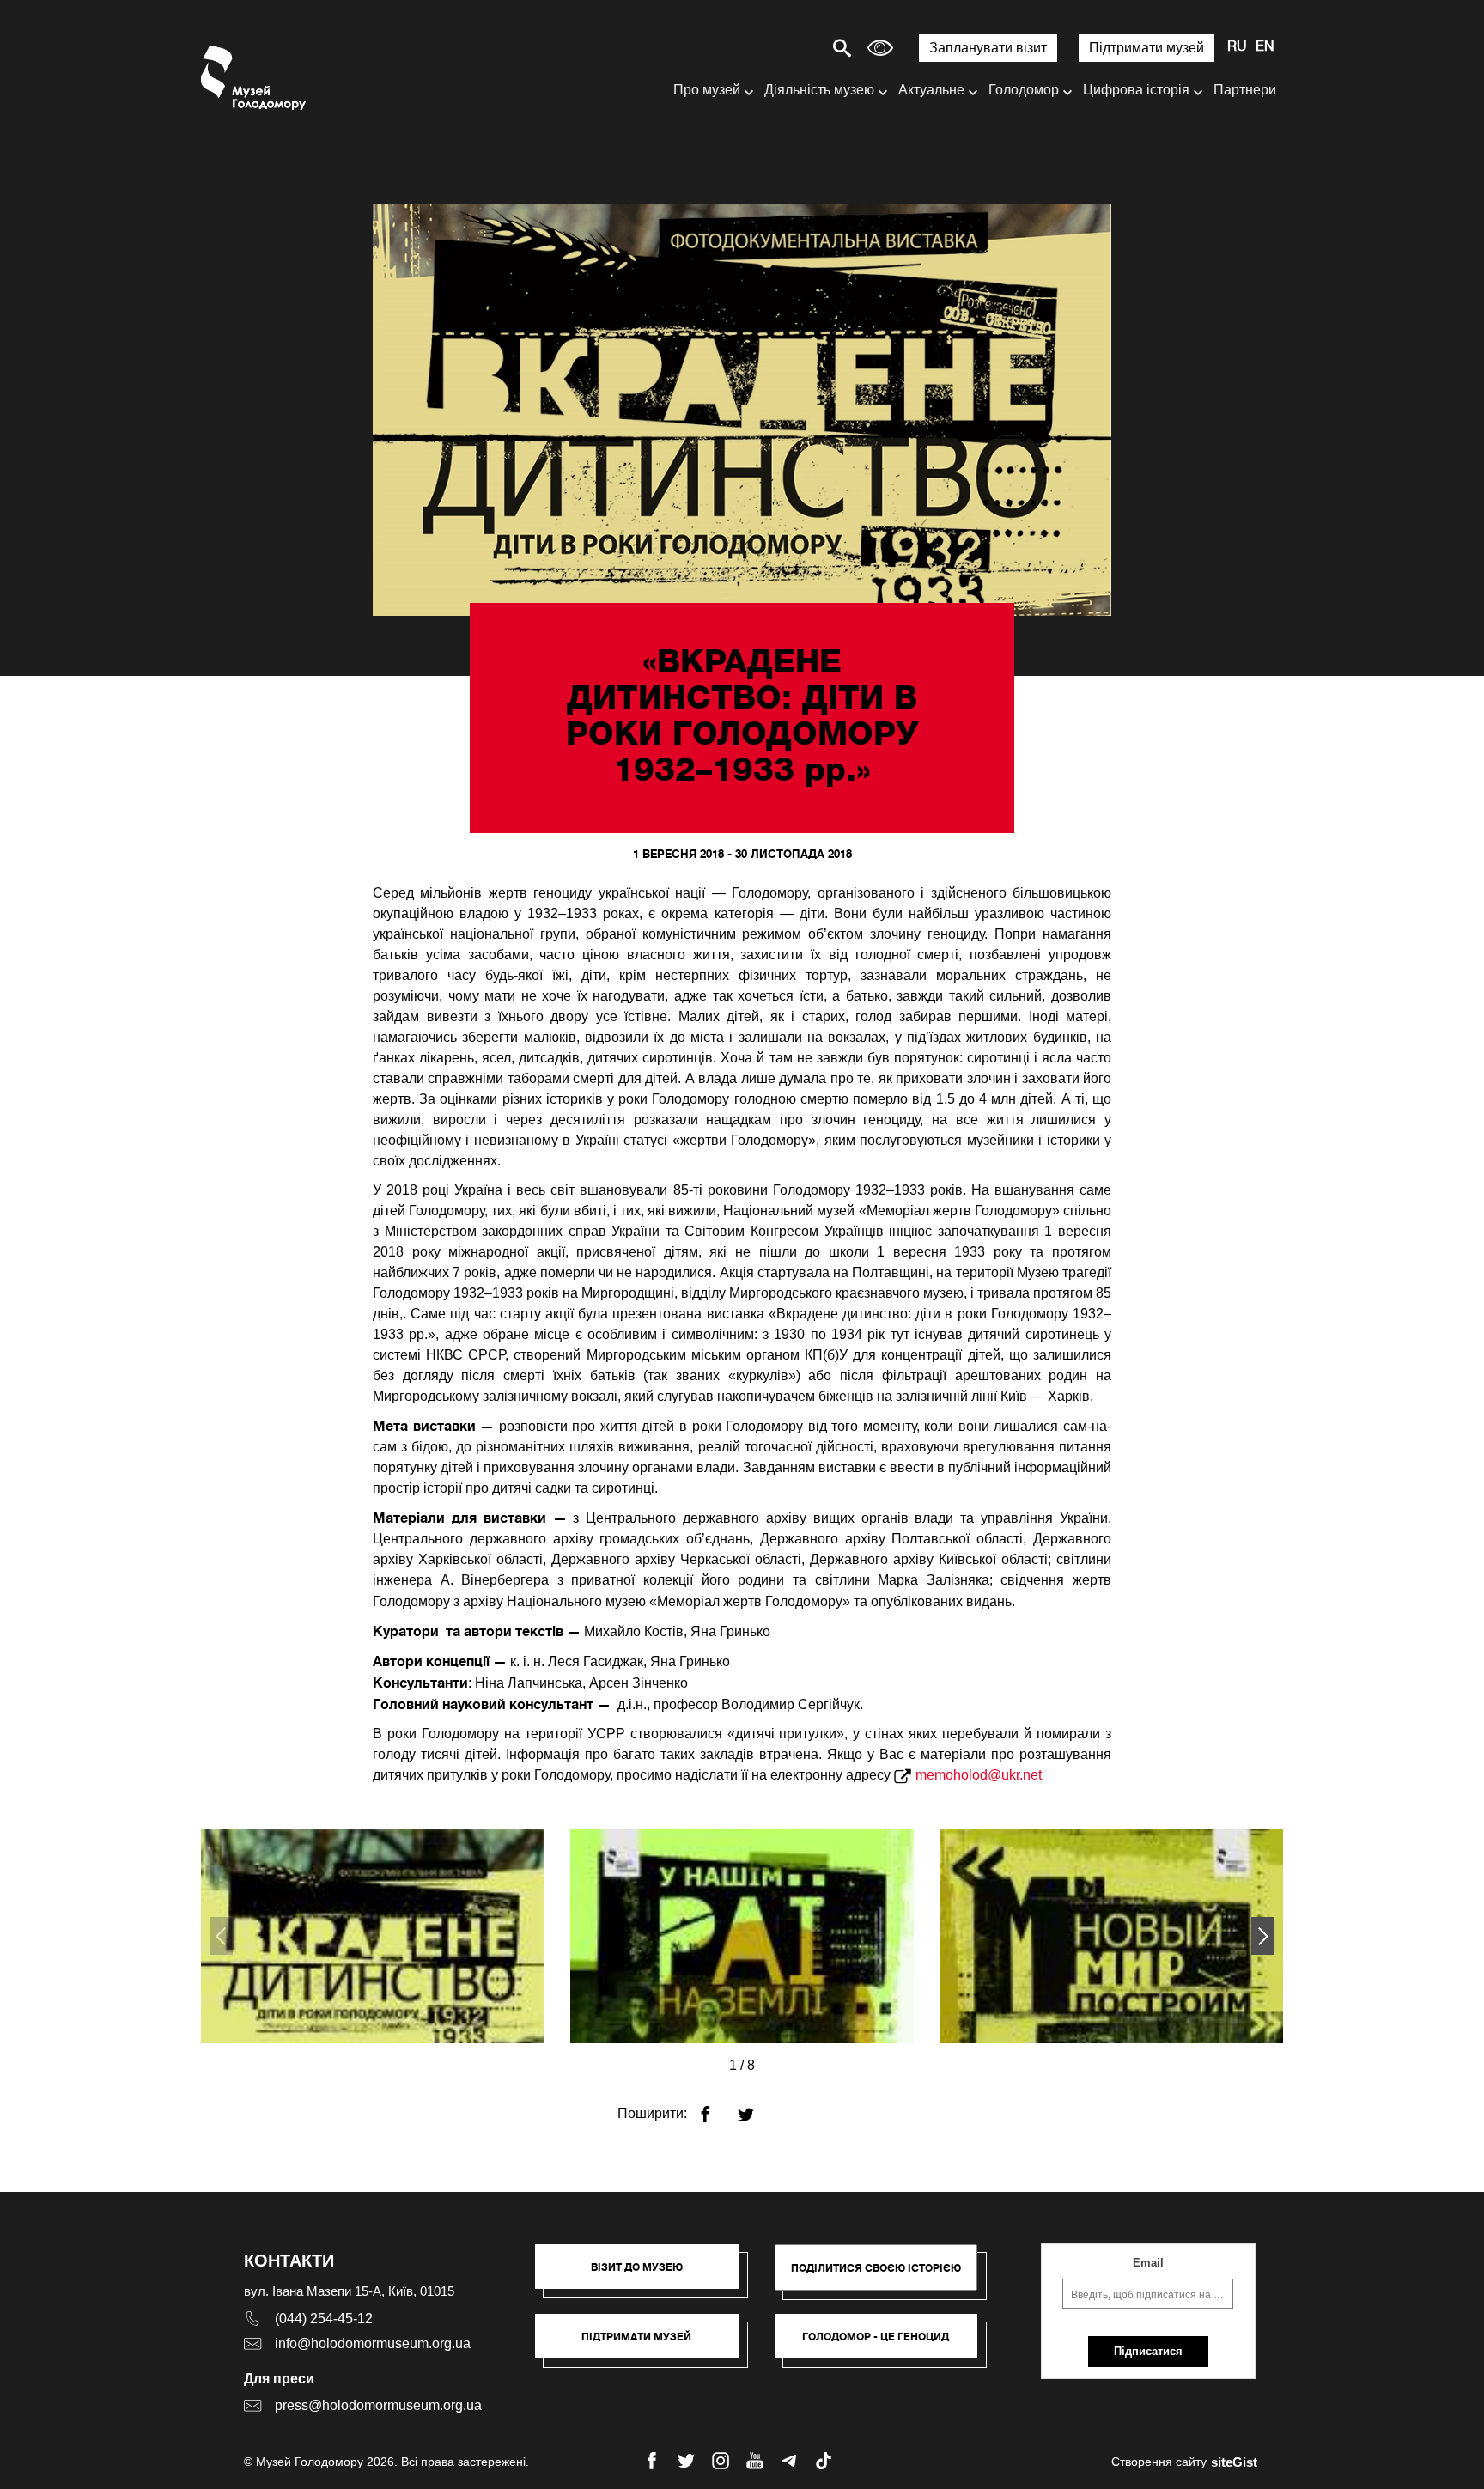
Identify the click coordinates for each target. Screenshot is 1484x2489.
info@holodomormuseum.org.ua (373, 2343)
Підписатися (1148, 2351)
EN (1265, 47)
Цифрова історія (1136, 90)
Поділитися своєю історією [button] (876, 2268)
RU (1237, 47)
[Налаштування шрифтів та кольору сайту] (880, 48)
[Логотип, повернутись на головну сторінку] (255, 78)
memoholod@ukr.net (979, 1775)
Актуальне (931, 90)
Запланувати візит (988, 48)
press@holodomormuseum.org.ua (378, 2405)
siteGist (1234, 2462)
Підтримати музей (1146, 48)
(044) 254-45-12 (324, 2319)
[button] (1263, 1936)
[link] (645, 2345)
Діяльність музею (819, 90)
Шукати (782, 48)
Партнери (1245, 90)
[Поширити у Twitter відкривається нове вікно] (756, 2107)
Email (1148, 2263)
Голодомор (1024, 90)
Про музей (707, 90)
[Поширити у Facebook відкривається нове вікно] (716, 2107)
